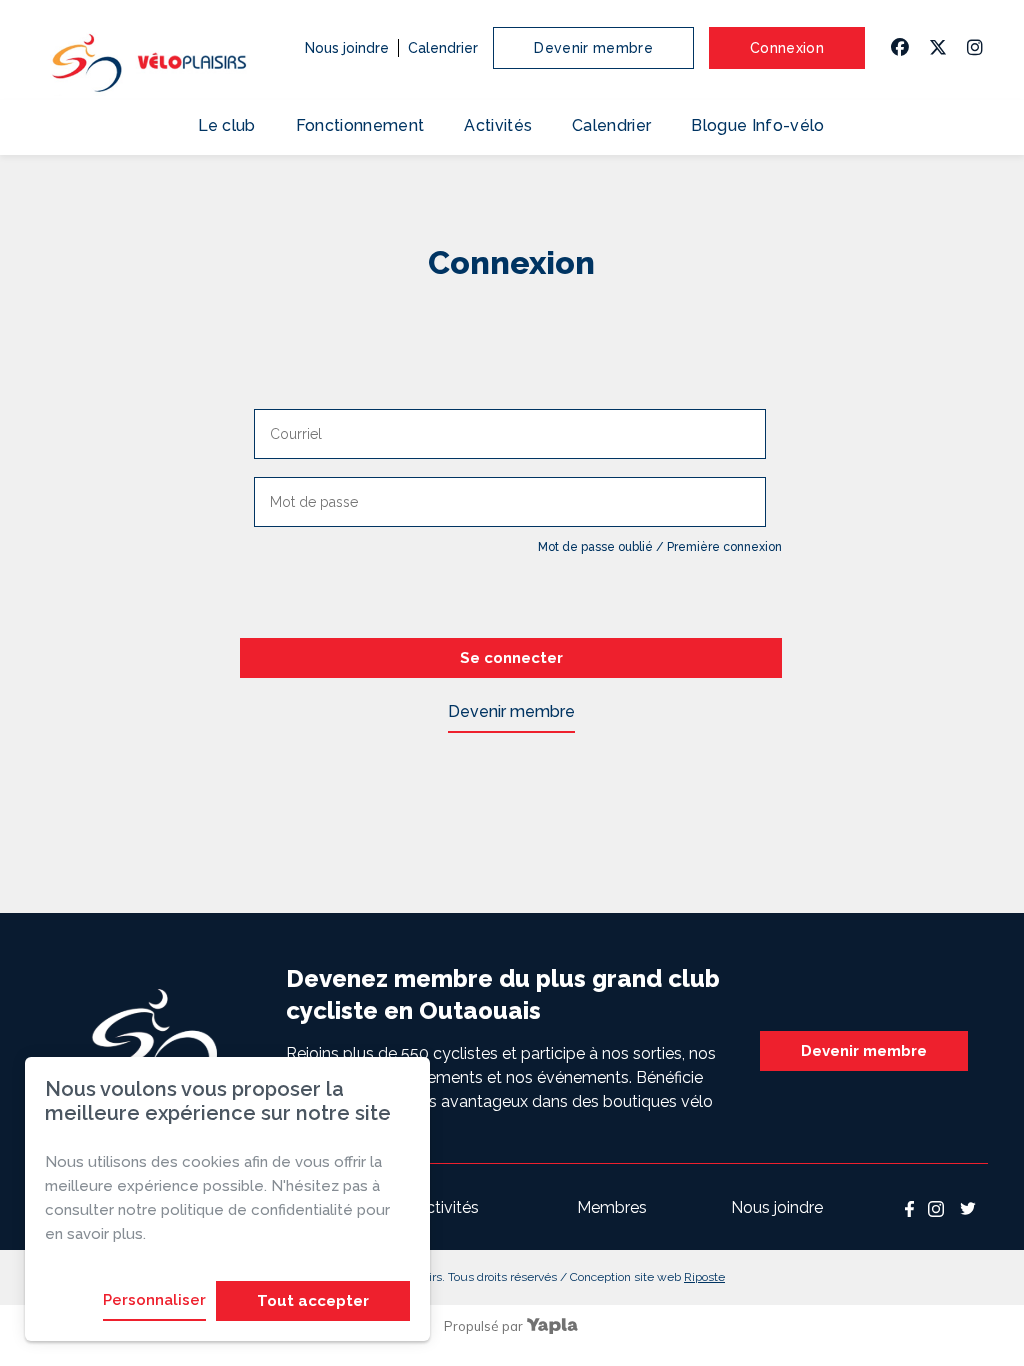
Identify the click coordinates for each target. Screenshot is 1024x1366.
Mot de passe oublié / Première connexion (660, 547)
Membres (612, 1207)
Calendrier (443, 48)
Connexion (787, 48)
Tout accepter (313, 1301)
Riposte (704, 1277)
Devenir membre (593, 48)
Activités (498, 125)
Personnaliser (154, 1300)
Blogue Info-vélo (757, 125)
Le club (227, 125)
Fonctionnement (360, 125)
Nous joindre (347, 48)
